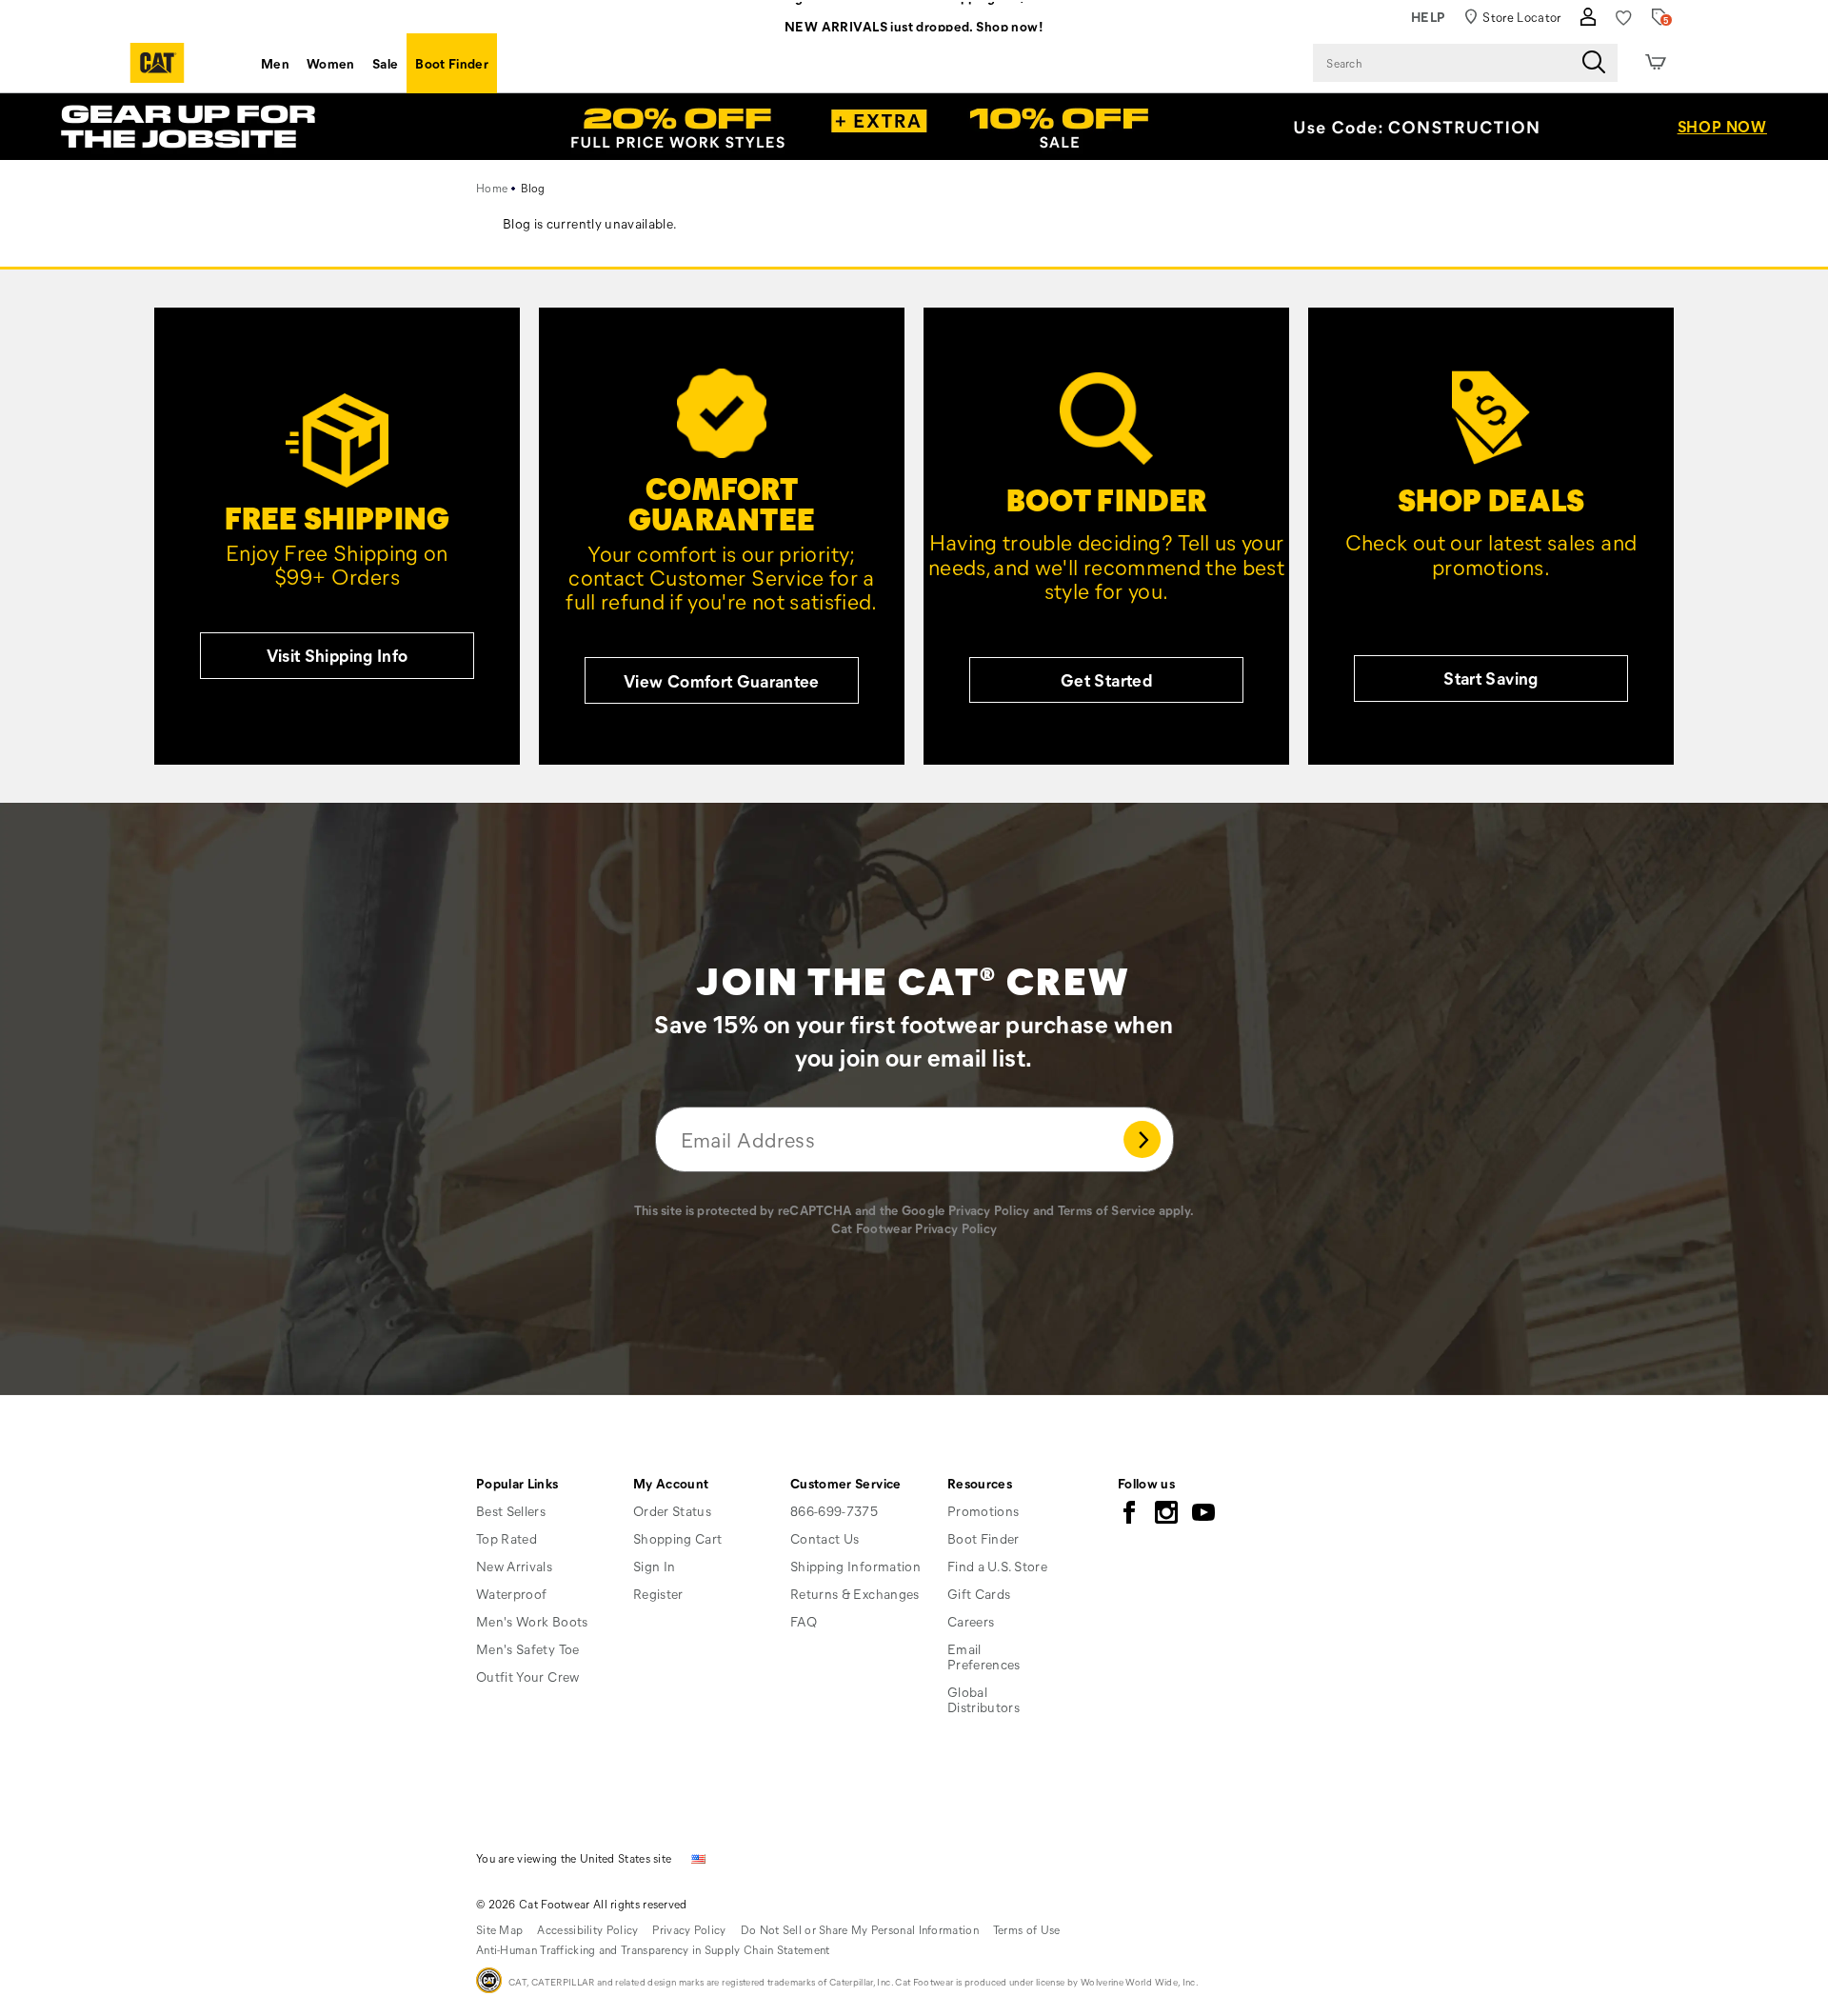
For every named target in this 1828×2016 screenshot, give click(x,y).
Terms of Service (1106, 1210)
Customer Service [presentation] (846, 1483)
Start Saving (1490, 678)
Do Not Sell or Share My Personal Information (860, 1929)
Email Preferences (984, 1657)
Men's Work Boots (532, 1621)
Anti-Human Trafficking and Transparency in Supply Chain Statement (653, 1949)
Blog (533, 188)
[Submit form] (1142, 1139)
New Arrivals (514, 1566)
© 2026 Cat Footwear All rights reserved (582, 1904)
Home (492, 188)
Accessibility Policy (587, 1929)
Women (331, 63)
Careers (971, 1621)
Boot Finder (452, 63)
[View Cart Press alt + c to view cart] (1656, 63)
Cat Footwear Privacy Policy (914, 1228)
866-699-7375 (834, 1511)
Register (658, 1594)
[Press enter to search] (1594, 63)
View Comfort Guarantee (722, 681)
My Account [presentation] (671, 1483)
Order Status (672, 1511)
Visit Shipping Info (338, 655)
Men (275, 63)
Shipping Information (855, 1566)
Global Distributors (984, 1699)
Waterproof (512, 1594)
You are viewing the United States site (574, 1858)
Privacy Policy (989, 1210)
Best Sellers (511, 1511)
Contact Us (825, 1538)
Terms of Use (1027, 1929)
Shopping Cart (678, 1538)
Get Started (1106, 680)
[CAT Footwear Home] (157, 63)
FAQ (804, 1621)
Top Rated (507, 1538)
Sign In (654, 1566)
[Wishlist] (1624, 18)
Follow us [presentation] (1146, 1483)
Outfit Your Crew (528, 1677)
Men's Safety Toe (528, 1649)
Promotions (984, 1511)
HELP (1429, 17)
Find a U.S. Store (997, 1566)
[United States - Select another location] (699, 1857)
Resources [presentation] (980, 1483)
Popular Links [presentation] (517, 1483)
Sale (385, 63)
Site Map (499, 1929)
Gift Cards (979, 1594)
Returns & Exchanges (855, 1594)
